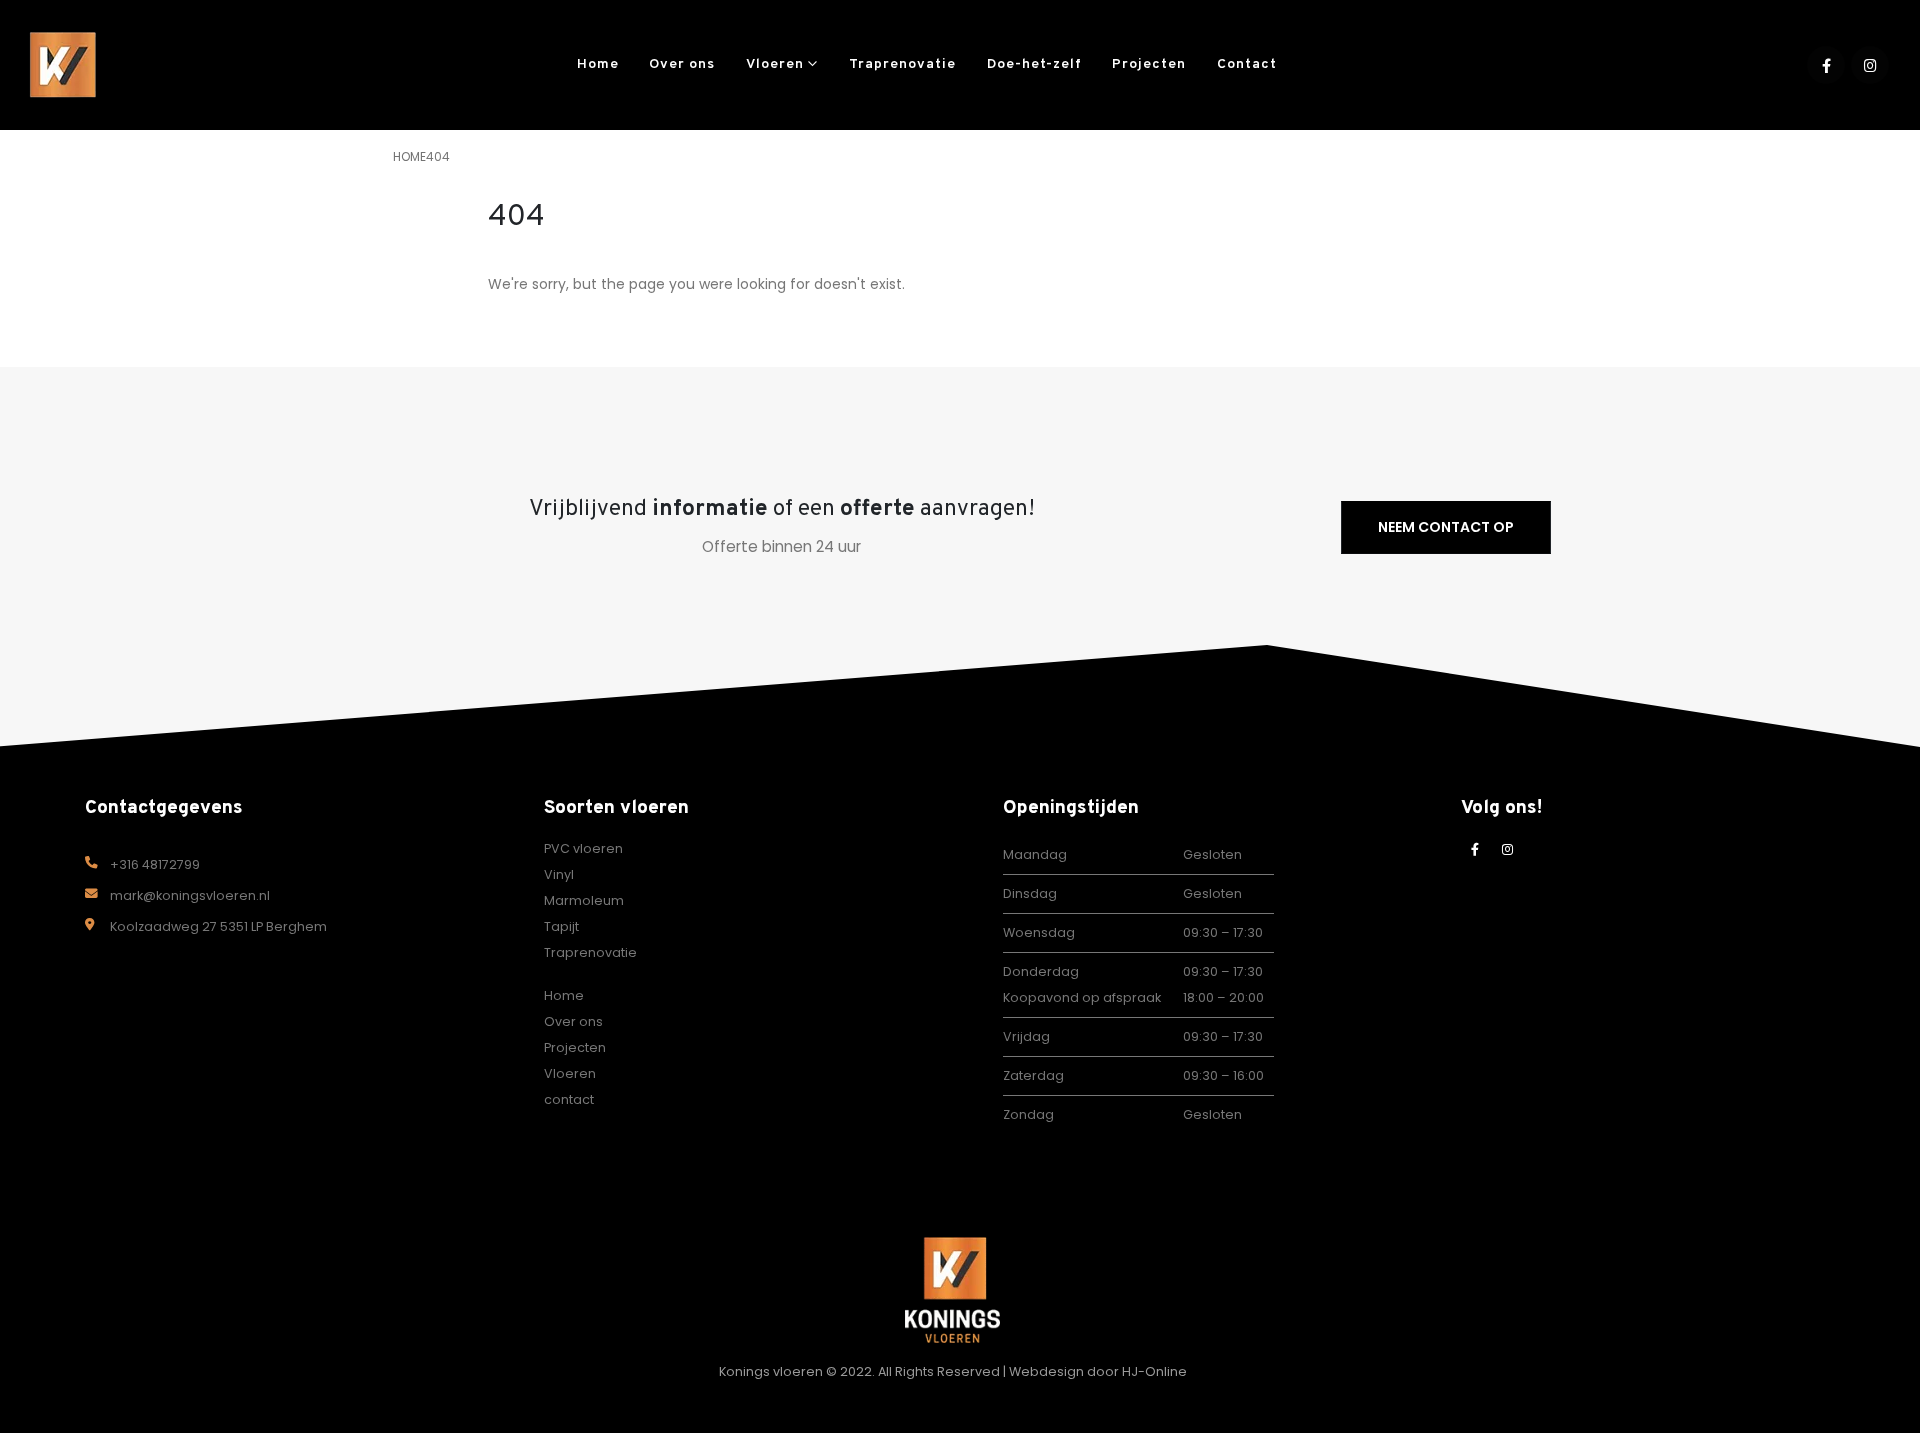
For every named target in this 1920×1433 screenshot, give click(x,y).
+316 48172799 (155, 864)
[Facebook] (1826, 65)
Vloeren (775, 64)
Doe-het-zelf (1034, 64)
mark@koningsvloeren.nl (190, 895)
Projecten (1149, 64)
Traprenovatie (902, 64)
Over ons (682, 64)
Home (598, 64)
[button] (1321, 65)
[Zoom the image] (952, 1249)
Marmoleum (584, 900)
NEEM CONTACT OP (1446, 527)
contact (569, 1099)
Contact (1247, 64)
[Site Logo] (65, 65)
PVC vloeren (583, 848)
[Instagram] (1870, 65)
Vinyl (559, 874)
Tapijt (561, 926)
